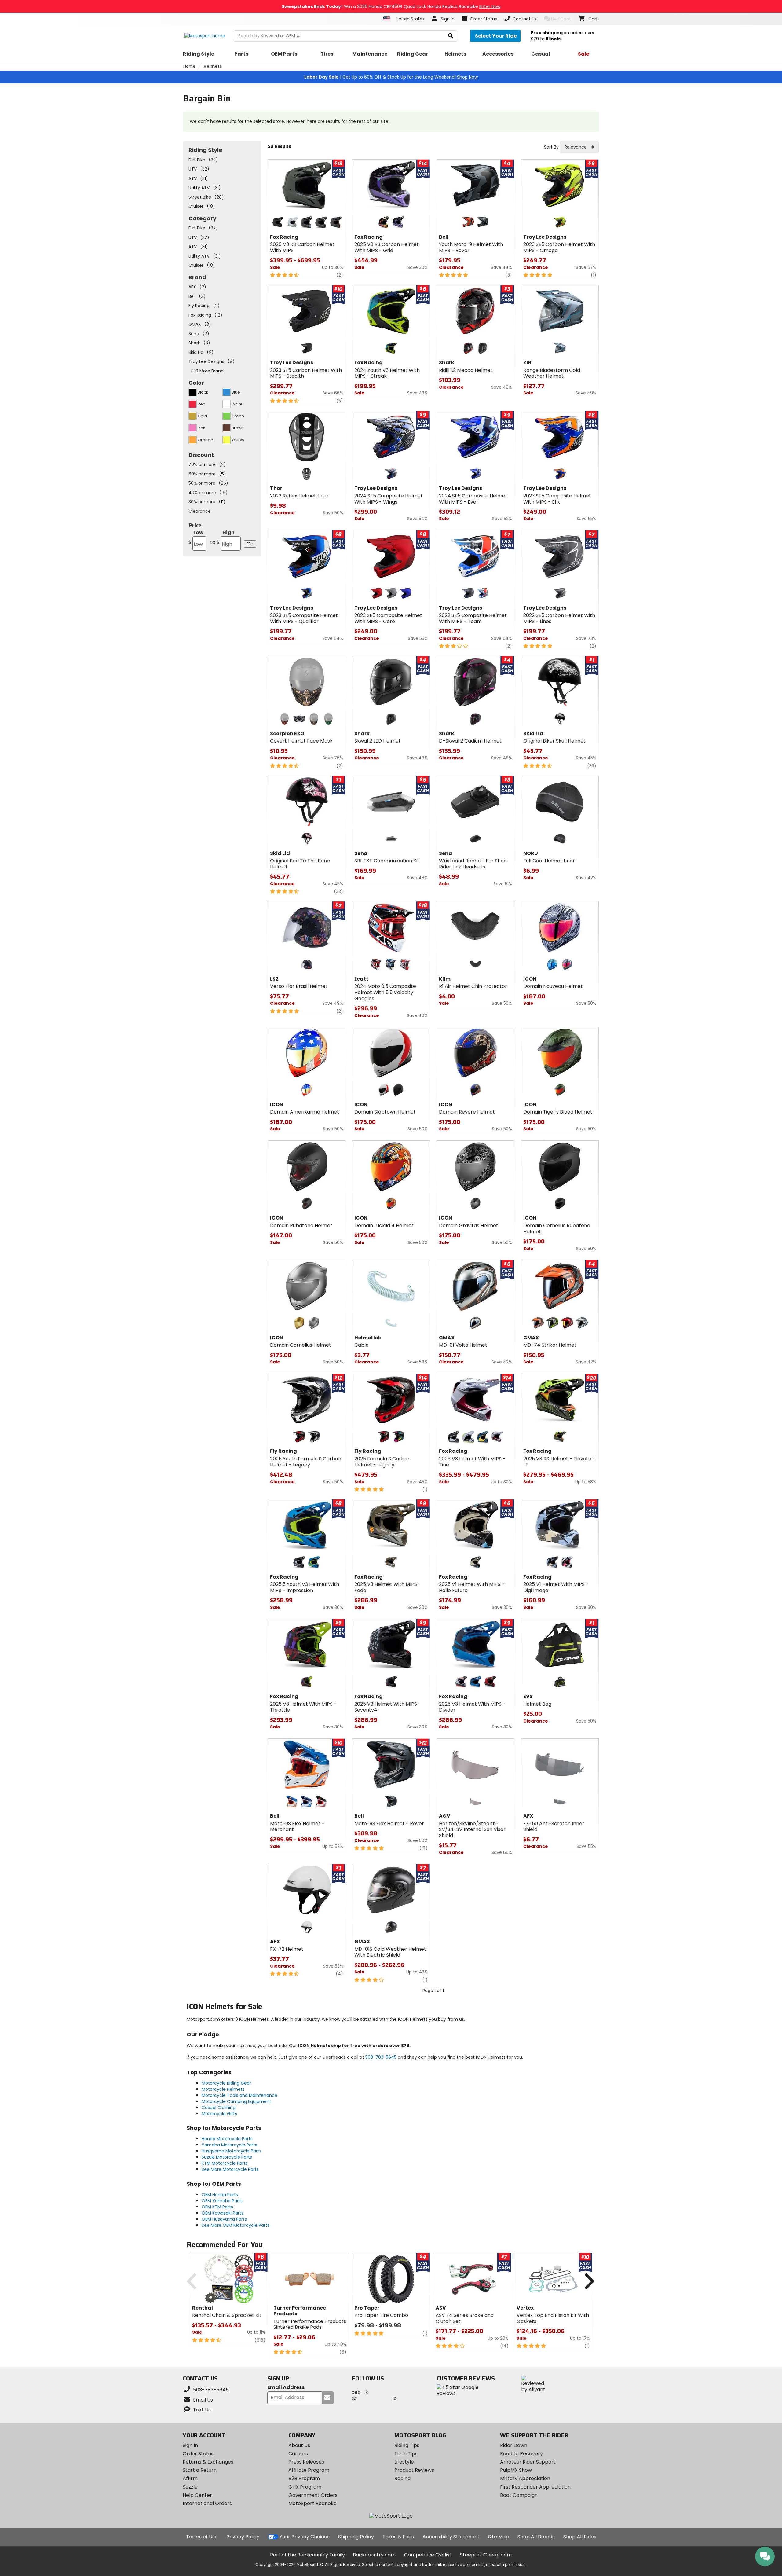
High (222, 537)
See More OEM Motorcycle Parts (236, 2225)
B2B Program (304, 2478)
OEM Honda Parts (220, 2195)
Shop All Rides (580, 2537)
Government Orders (313, 2495)
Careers (298, 2454)
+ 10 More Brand (207, 371)
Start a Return (200, 2470)
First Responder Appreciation (535, 2487)
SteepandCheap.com (486, 2555)
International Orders (207, 2503)
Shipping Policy (356, 2537)
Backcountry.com (374, 2555)
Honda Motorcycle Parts (227, 2139)
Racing (402, 2478)
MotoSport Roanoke (312, 2503)
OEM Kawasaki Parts (223, 2213)
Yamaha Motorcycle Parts (229, 2145)
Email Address (286, 2388)
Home (189, 66)
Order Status (198, 2454)
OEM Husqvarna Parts (224, 2219)
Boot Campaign (519, 2495)
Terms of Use (202, 2537)
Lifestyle (404, 2462)
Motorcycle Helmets (223, 2089)
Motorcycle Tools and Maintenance (239, 2095)
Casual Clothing (219, 2108)
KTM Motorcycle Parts (225, 2163)
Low (196, 537)
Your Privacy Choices (305, 2537)
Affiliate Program (309, 2470)
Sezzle (190, 2487)
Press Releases (306, 2462)
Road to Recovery (521, 2454)
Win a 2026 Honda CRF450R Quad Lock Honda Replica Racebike (391, 6)
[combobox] (579, 147)
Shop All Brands (536, 2537)
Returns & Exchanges (208, 2462)
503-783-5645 (381, 2057)
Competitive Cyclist (428, 2555)
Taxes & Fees (398, 2537)
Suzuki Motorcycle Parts (227, 2157)
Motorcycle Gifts (219, 2114)
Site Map (499, 2537)
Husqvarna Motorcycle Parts (232, 2151)
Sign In (190, 2445)
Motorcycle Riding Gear (226, 2083)
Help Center (197, 2495)
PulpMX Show (516, 2470)
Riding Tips (407, 2445)
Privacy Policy (243, 2537)
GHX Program (305, 2487)
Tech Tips (406, 2454)
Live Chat (561, 19)
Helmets (213, 66)
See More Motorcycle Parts (230, 2169)
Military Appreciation (525, 2478)
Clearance (200, 511)
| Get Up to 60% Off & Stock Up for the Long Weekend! (391, 77)
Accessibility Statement (451, 2537)
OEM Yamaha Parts (222, 2201)
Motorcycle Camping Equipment (236, 2101)
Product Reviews (414, 2470)
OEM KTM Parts (217, 2207)
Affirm (190, 2478)
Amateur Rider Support (528, 2462)
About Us (299, 2445)
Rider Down (514, 2445)
